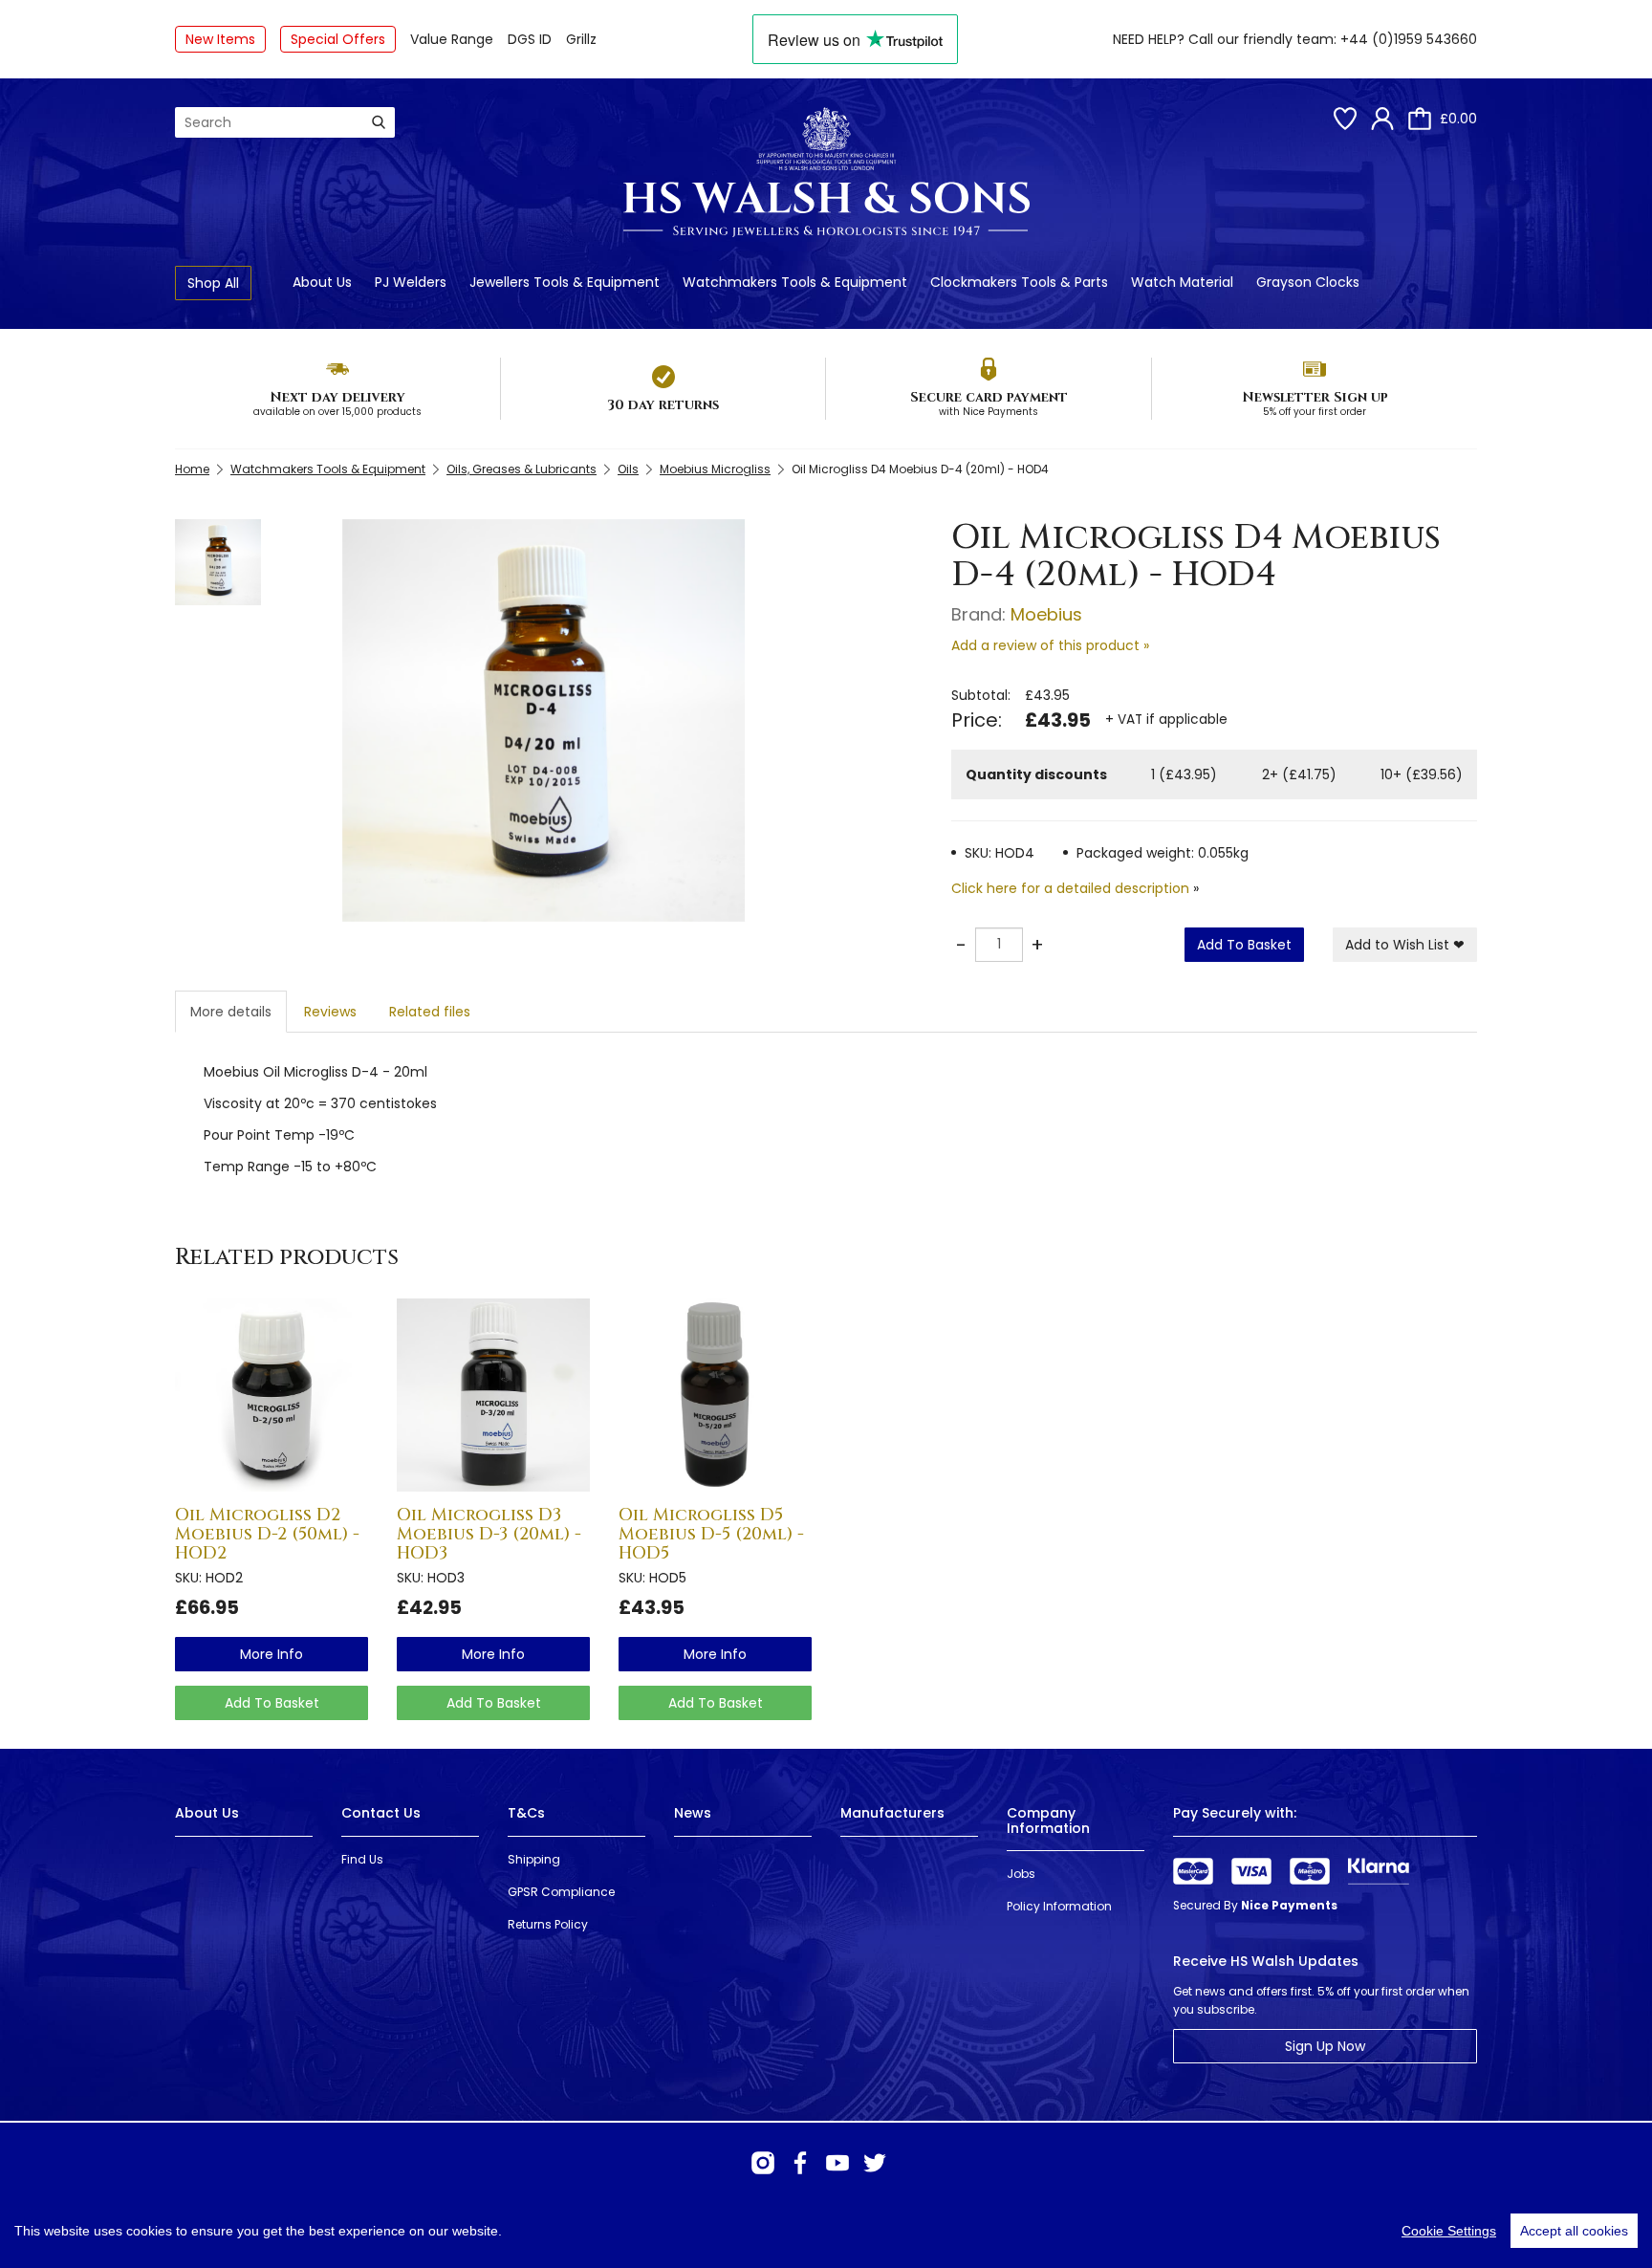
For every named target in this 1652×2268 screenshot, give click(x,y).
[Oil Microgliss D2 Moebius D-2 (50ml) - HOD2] (272, 1395)
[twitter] (875, 2163)
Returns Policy (548, 1924)
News (693, 1813)
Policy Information (1059, 1906)
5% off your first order (1315, 412)
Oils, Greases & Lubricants (522, 469)
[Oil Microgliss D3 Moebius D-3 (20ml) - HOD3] (493, 1395)
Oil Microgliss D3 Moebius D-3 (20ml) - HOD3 (489, 1534)
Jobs (1021, 1874)
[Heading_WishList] (1345, 119)
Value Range (452, 39)
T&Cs (526, 1813)
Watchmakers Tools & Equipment (795, 282)
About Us (322, 282)
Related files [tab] (430, 1012)
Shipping (534, 1859)
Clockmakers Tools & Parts (1019, 282)
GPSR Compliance (561, 1892)
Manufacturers (892, 1813)
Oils (628, 469)
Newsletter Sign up (1315, 397)
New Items (220, 39)
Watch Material (1182, 282)
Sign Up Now (1325, 2046)
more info (272, 1654)
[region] (826, 2231)
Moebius (1046, 614)
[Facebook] (800, 2163)
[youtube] (837, 2163)
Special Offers (338, 39)
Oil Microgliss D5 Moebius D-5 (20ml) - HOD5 (711, 1534)
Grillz (581, 39)
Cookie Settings (1449, 2231)
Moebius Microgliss (715, 469)
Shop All (213, 283)
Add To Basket (1244, 945)
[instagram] (763, 2163)
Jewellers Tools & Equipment (565, 282)
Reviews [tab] (330, 1012)
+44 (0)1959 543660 (1409, 39)
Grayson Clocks (1308, 282)
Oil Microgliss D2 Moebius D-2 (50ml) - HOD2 (267, 1534)
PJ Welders (411, 282)
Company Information (1048, 1820)
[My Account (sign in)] (1382, 119)
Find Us (362, 1859)
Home (192, 469)
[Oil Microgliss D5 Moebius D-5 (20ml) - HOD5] (715, 1395)
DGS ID (530, 39)
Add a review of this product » (1050, 645)
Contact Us (381, 1813)
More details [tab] (231, 1012)
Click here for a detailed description (1070, 888)
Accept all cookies (1574, 2231)
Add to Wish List (1405, 945)
